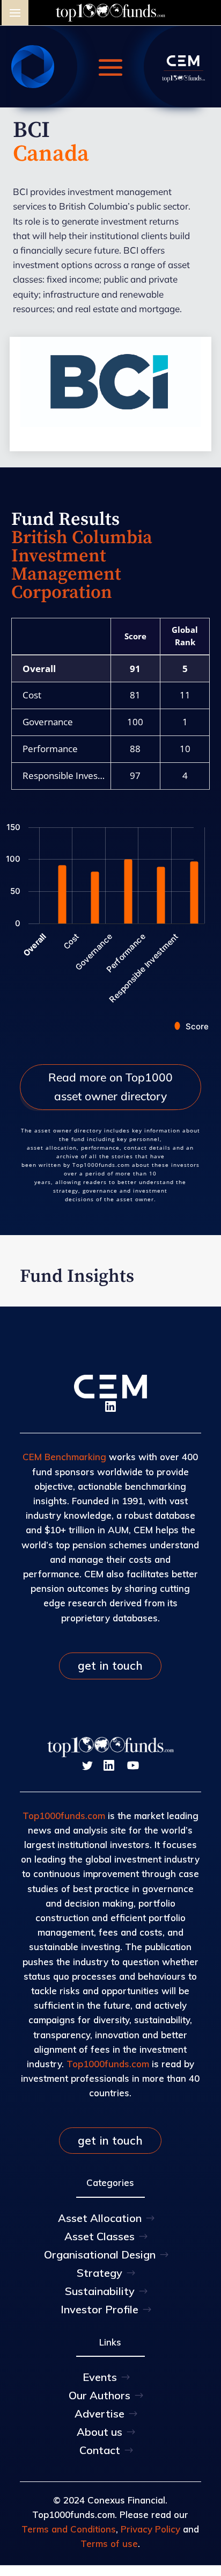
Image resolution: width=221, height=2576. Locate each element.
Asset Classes (100, 2236)
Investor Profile (100, 2309)
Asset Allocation (100, 2218)
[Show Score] (192, 1026)
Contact (100, 2450)
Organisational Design (100, 2254)
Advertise (100, 2413)
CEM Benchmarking (64, 1457)
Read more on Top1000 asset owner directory (110, 1087)
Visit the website (111, 420)
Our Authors (100, 2395)
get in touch (110, 1665)
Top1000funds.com (64, 1816)
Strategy (100, 2273)
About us (100, 2432)
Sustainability (100, 2291)
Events (100, 2377)
